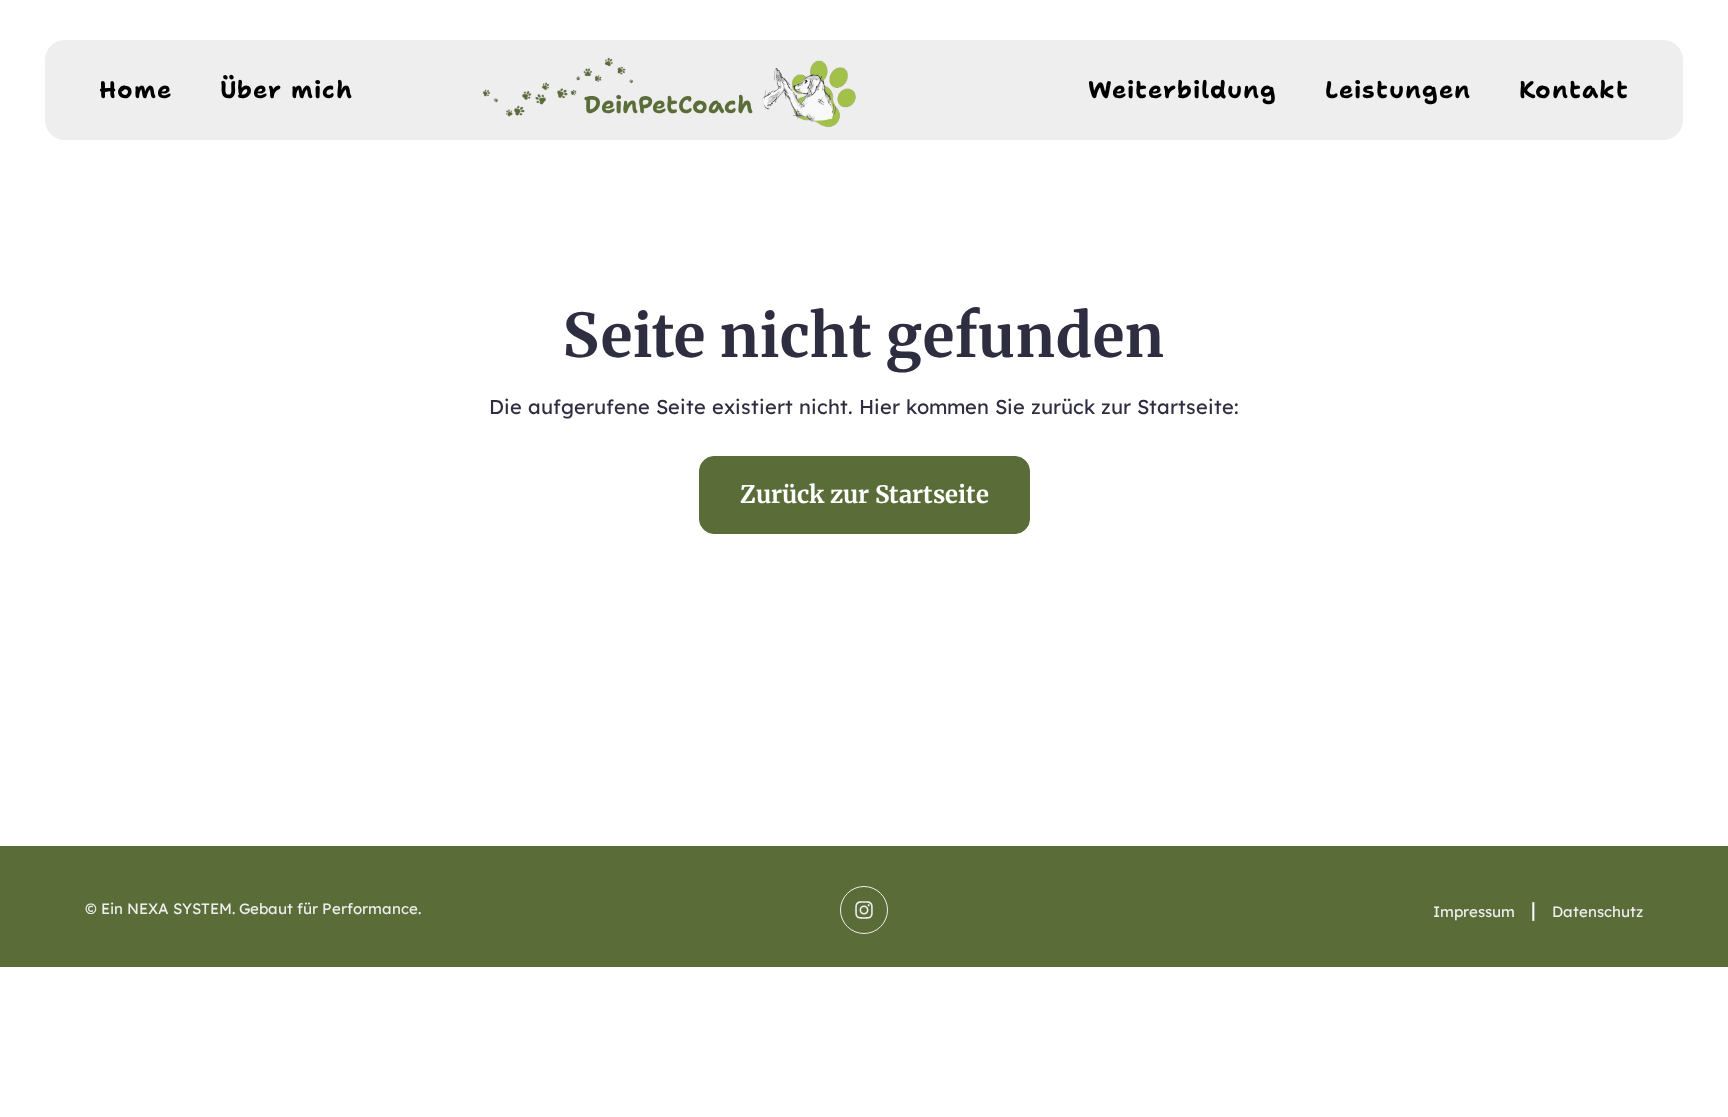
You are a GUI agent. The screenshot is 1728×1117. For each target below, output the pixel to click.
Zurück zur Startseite (864, 494)
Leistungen (1398, 90)
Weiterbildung (1182, 90)
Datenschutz (1597, 911)
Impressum (1474, 911)
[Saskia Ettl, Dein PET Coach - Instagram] (864, 910)
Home (135, 90)
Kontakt (1574, 90)
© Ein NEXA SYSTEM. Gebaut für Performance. (253, 908)
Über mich (286, 90)
